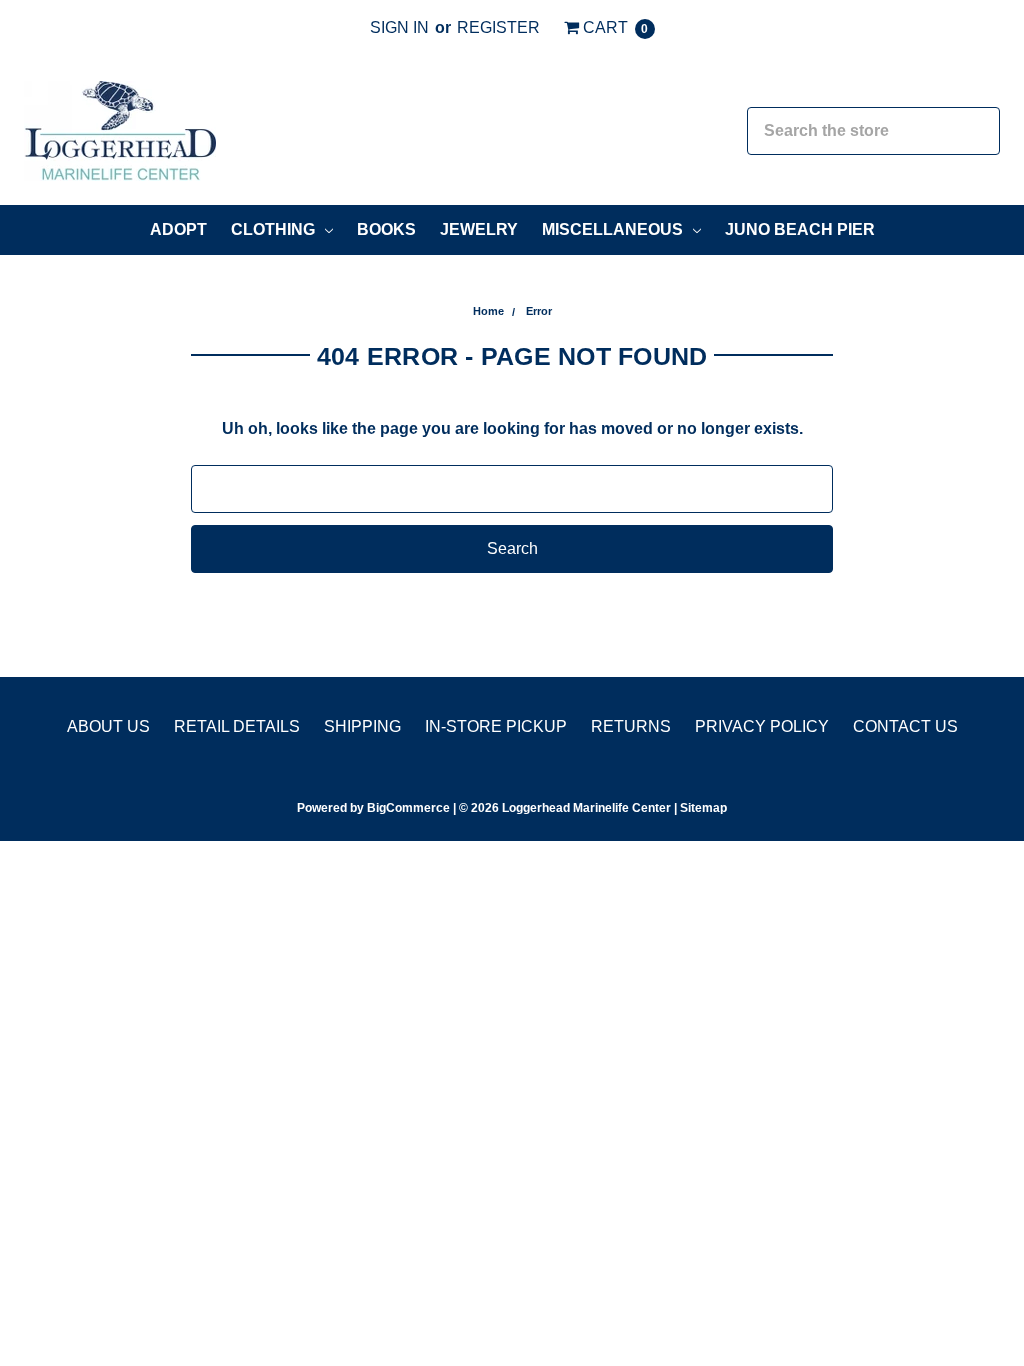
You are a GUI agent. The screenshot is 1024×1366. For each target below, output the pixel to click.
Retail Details (237, 726)
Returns (631, 726)
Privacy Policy (762, 726)
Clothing (275, 229)
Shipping (362, 726)
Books (386, 229)
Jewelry (479, 229)
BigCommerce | (411, 808)
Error (539, 311)
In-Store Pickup (496, 726)
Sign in (399, 27)
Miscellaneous (614, 229)
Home (488, 311)
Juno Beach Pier (800, 229)
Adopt (178, 229)
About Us (108, 726)
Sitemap (702, 808)
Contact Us (905, 726)
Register (498, 27)
